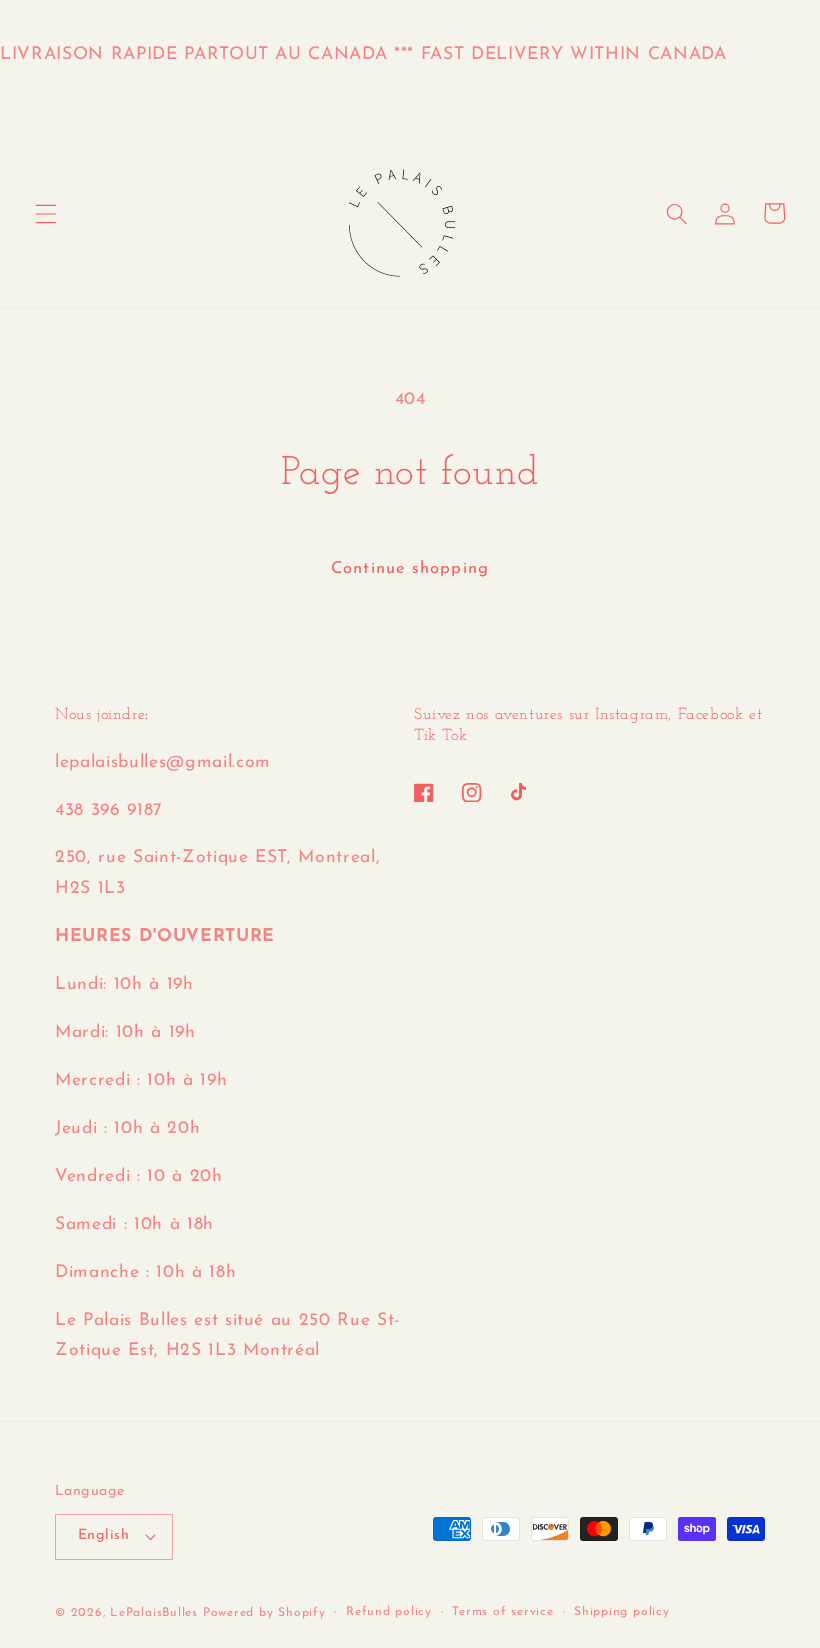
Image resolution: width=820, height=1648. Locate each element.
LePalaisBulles (154, 1613)
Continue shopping (410, 569)
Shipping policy (622, 1612)
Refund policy (389, 1612)
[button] (46, 213)
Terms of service (502, 1612)
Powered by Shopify (264, 1613)
